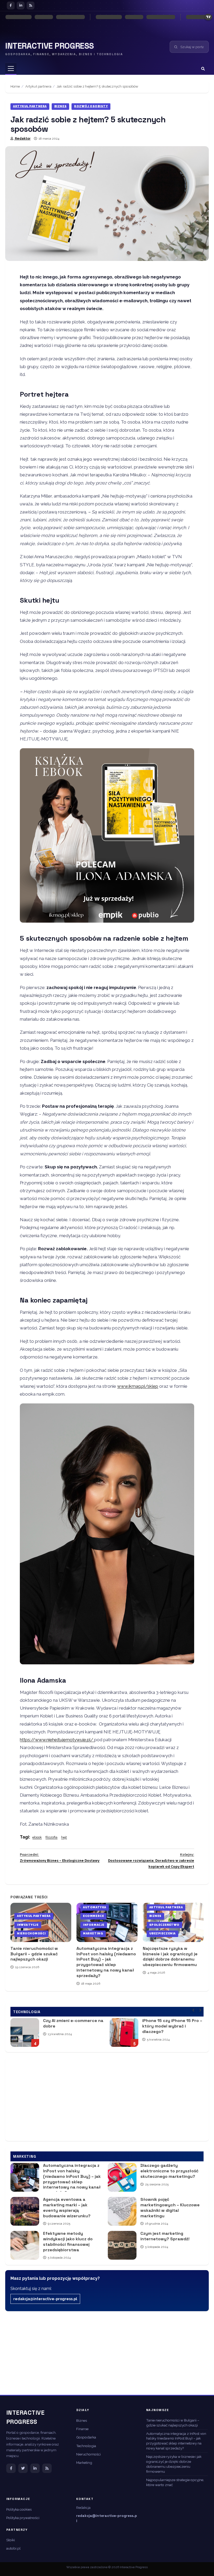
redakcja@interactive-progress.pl (45, 2299)
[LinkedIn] (21, 5)
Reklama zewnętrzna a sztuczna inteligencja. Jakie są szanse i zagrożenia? (160, 2032)
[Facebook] (11, 5)
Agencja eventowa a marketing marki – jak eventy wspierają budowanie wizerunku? (25, 2211)
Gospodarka (86, 2437)
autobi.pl (13, 2548)
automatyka (95, 1907)
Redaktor (22, 139)
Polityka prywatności (23, 2518)
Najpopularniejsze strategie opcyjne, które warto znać (175, 2482)
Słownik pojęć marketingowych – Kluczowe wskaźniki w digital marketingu (122, 2211)
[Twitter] (23, 2468)
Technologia (86, 2446)
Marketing (93, 1934)
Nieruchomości (31, 1934)
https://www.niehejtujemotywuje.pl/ (57, 1740)
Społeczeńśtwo (164, 1925)
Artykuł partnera (30, 106)
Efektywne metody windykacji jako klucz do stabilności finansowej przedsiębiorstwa (25, 2245)
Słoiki (11, 2540)
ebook (37, 1837)
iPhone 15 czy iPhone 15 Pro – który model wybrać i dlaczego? (61, 2032)
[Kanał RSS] (47, 2468)
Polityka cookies (19, 2509)
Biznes (60, 106)
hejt (64, 1837)
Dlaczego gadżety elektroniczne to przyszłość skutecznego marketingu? (122, 2177)
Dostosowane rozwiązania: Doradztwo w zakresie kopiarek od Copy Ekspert (151, 1861)
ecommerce (93, 1916)
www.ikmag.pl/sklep (138, 1386)
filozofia (51, 1837)
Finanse (82, 2429)
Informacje (94, 1925)
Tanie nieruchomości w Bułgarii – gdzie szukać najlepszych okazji (34, 1954)
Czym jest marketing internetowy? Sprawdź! (122, 2245)
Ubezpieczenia (162, 1934)
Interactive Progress (50, 46)
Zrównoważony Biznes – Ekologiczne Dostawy (60, 1858)
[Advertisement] (107, 2099)
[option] (94, 2035)
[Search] (203, 69)
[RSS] (31, 5)
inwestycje (28, 1925)
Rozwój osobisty (91, 106)
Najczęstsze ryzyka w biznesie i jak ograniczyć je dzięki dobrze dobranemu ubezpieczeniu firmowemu (170, 1957)
